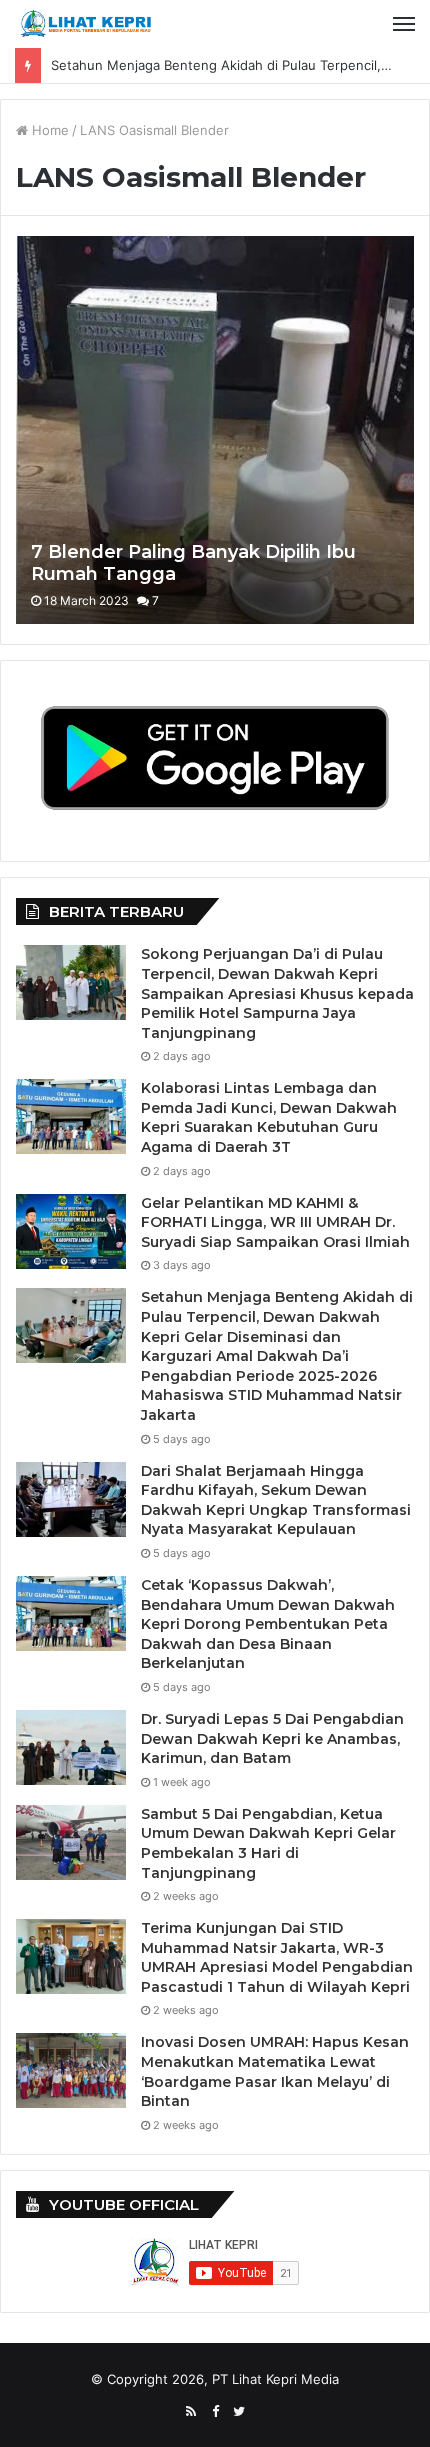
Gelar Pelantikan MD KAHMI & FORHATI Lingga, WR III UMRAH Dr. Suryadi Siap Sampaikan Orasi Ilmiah (275, 1222)
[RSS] (191, 2412)
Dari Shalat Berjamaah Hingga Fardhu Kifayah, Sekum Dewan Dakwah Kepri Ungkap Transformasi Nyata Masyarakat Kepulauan (276, 1500)
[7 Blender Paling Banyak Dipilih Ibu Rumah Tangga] (214, 430)
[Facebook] (215, 2412)
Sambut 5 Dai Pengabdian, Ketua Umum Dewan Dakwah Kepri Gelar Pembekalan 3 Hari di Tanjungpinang (268, 1843)
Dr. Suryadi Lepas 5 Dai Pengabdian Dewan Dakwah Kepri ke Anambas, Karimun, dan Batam (272, 1738)
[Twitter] (239, 2412)
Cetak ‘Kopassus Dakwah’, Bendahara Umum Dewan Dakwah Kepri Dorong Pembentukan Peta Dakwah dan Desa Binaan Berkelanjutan (268, 1624)
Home (48, 130)
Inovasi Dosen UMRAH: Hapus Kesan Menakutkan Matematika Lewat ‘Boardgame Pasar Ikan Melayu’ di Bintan (275, 2071)
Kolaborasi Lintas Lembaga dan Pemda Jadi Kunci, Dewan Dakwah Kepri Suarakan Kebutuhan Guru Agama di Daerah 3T (269, 1117)
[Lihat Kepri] (85, 24)
